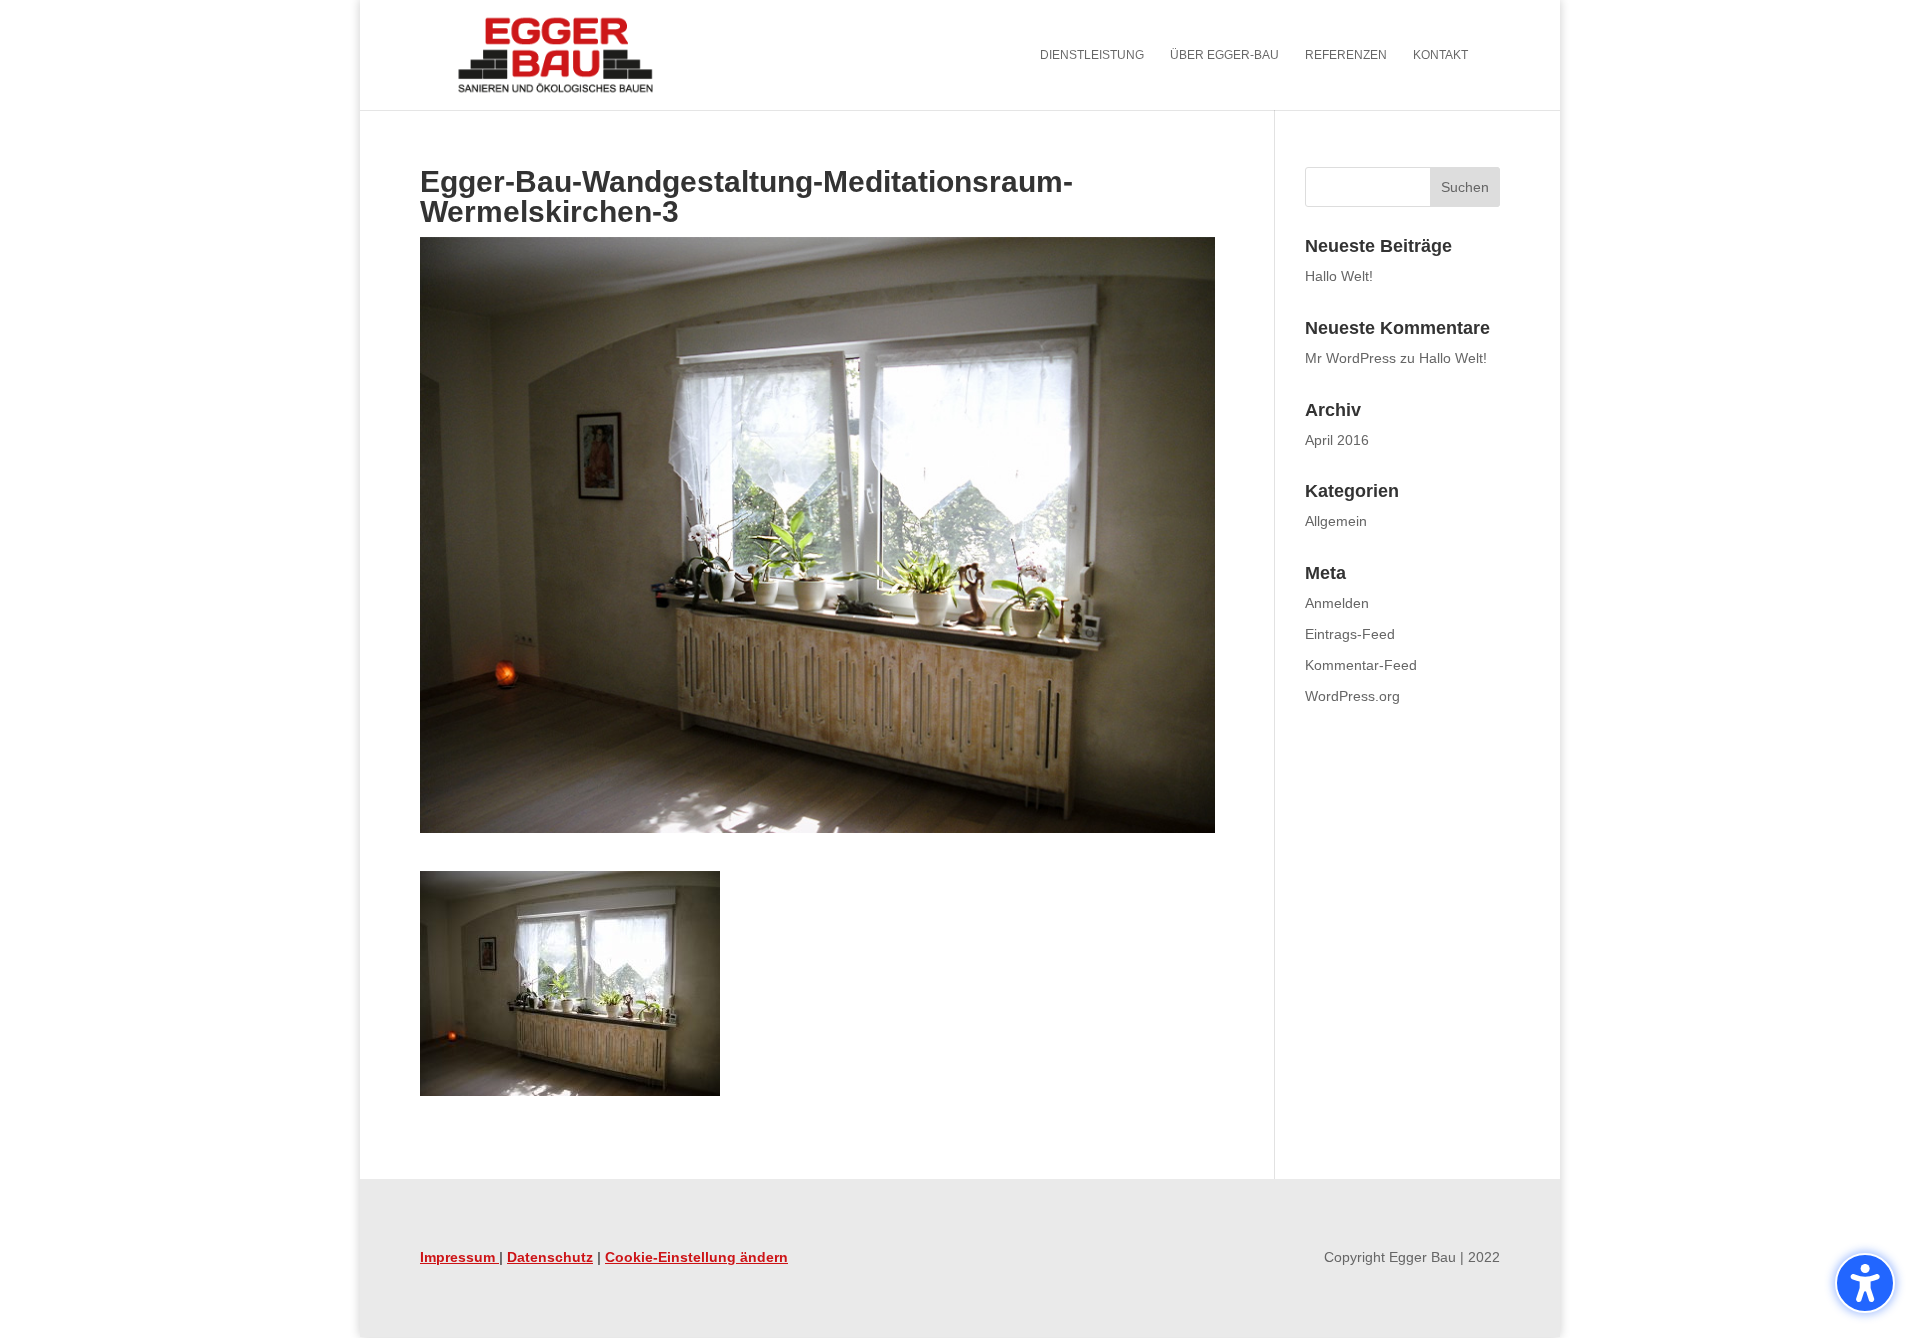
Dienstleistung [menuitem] (1092, 55)
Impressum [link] (459, 1257)
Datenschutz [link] (550, 1257)
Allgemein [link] (1336, 521)
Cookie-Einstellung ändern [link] (696, 1257)
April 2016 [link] (1337, 440)
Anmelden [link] (1337, 603)
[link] (555, 54)
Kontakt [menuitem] (1440, 55)
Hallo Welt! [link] (1339, 276)
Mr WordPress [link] (1350, 358)
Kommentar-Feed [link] (1361, 665)
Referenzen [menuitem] (1346, 55)
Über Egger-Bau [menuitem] (1224, 55)
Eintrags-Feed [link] (1350, 634)
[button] (1865, 1283)
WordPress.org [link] (1352, 696)
